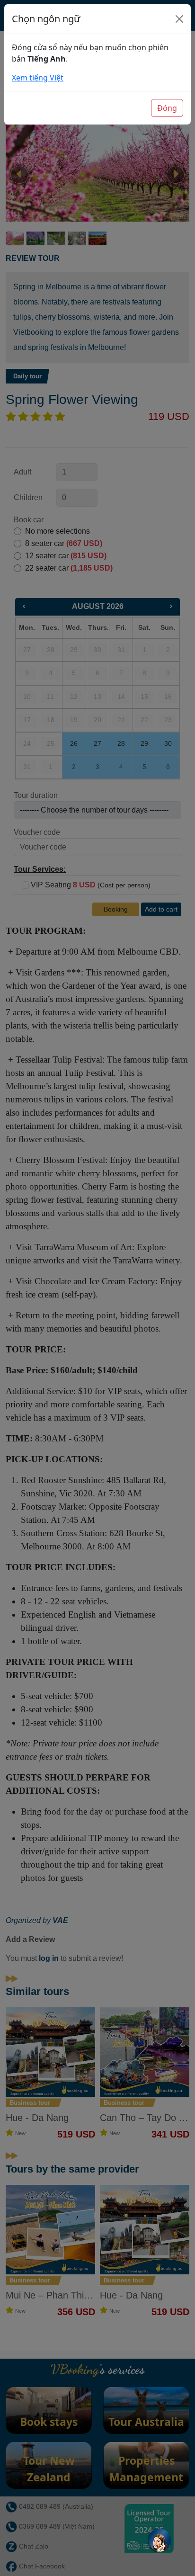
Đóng (167, 108)
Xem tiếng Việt (38, 78)
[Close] (179, 19)
